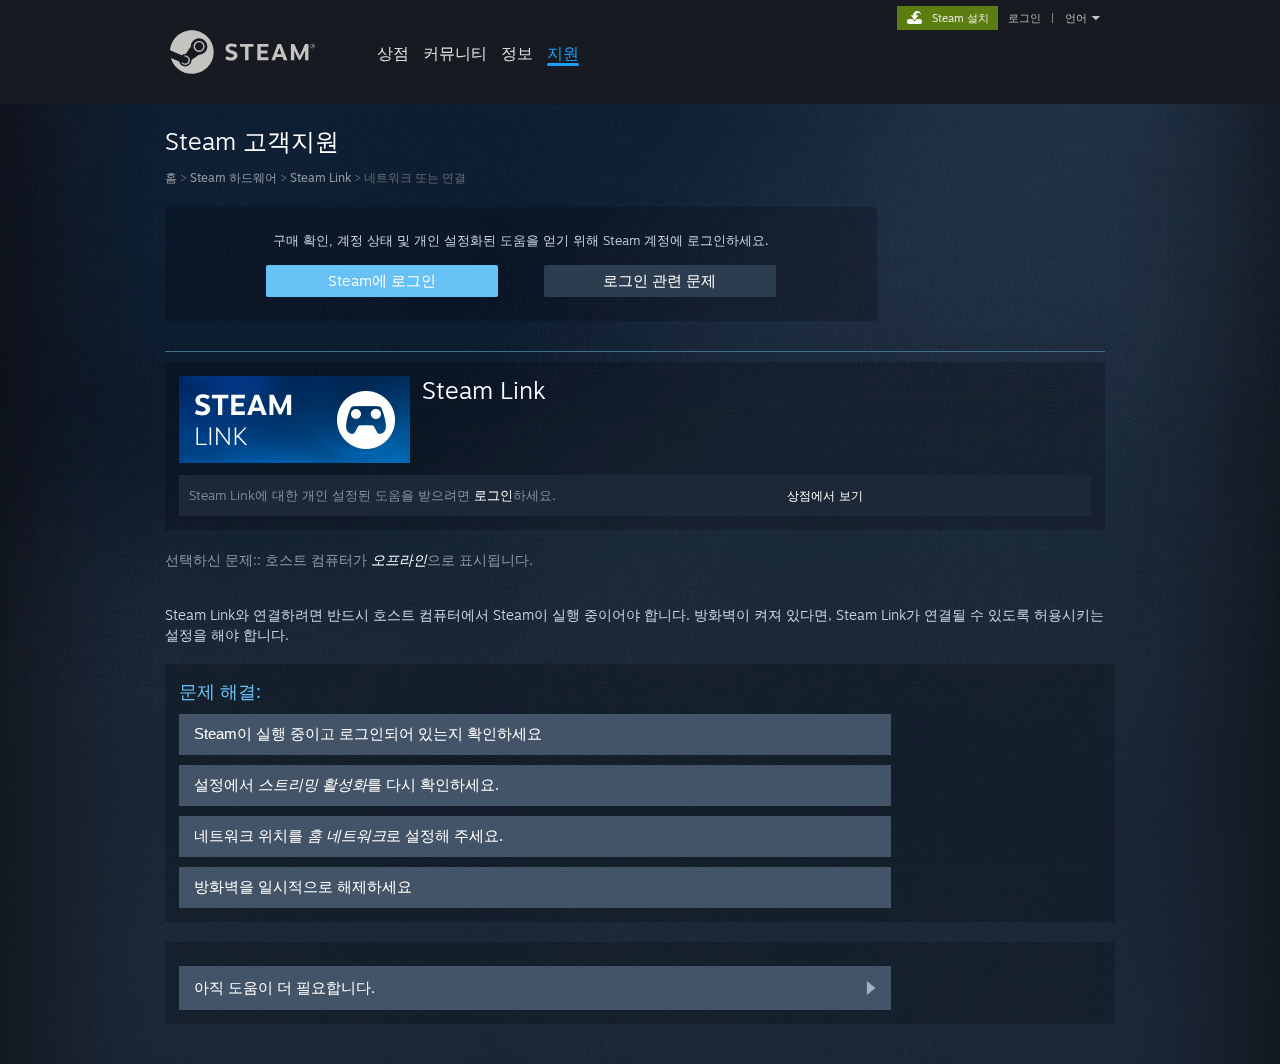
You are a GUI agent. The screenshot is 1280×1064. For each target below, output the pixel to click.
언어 (1076, 18)
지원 (563, 53)
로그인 (1024, 18)
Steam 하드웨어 (233, 177)
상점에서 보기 (825, 495)
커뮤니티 (455, 53)
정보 (517, 53)
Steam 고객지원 (252, 141)
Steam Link (320, 177)
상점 (393, 53)
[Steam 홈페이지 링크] (242, 68)
